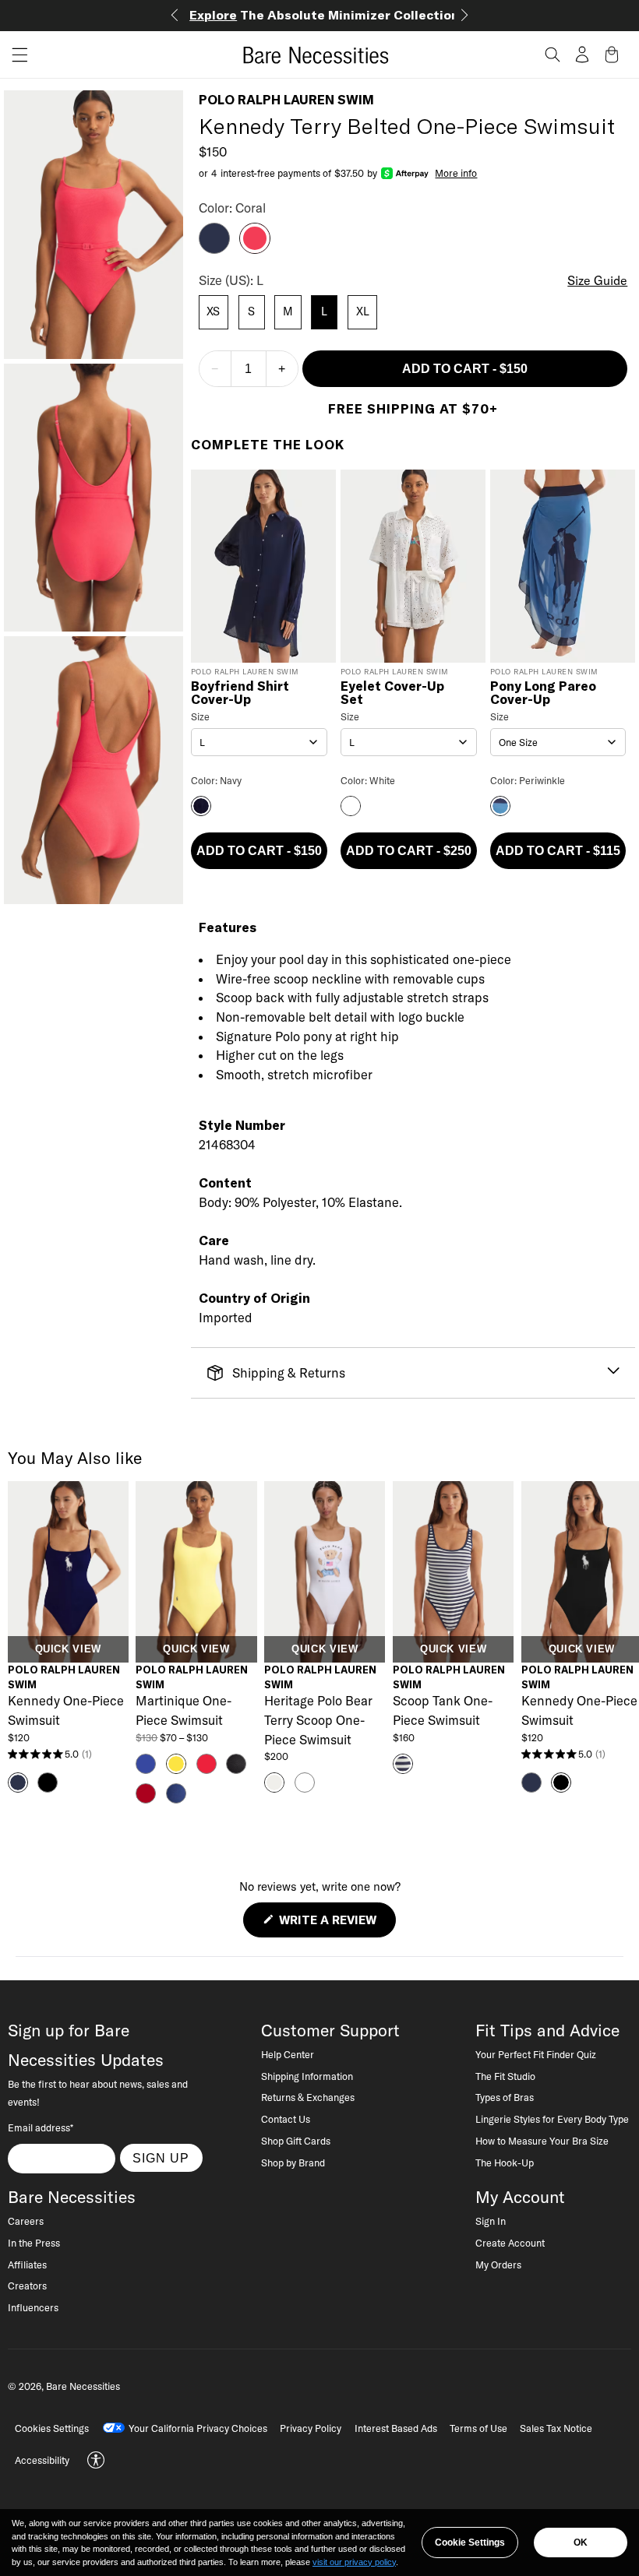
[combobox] (259, 742)
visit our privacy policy (354, 2562)
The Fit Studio (505, 2076)
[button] (14, 55)
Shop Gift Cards (296, 2141)
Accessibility (42, 2460)
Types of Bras (505, 2097)
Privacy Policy (311, 2428)
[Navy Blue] (214, 249)
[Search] (553, 55)
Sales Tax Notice (556, 2428)
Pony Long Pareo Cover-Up (543, 693)
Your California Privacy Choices (198, 2428)
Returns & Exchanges (308, 2097)
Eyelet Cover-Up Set (392, 693)
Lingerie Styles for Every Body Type (552, 2119)
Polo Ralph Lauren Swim (286, 100)
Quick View (68, 1649)
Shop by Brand (293, 2163)
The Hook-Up (505, 2163)
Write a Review (336, 1925)
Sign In (491, 2221)
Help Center (288, 2054)
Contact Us (286, 2119)
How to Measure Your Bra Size (542, 2141)
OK (581, 2543)
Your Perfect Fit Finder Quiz (536, 2054)
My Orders (498, 2265)
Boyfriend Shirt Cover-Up (240, 693)
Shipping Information (307, 2076)
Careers (26, 2221)
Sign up (161, 2158)
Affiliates (27, 2265)
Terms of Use (478, 2428)
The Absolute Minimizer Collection (324, 15)
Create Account (510, 2243)
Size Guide (597, 280)
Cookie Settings (470, 2543)
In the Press (34, 2243)
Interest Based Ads (396, 2428)
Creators (27, 2286)
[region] (319, 2543)
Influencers (33, 2307)
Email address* (41, 2127)
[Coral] (255, 249)
